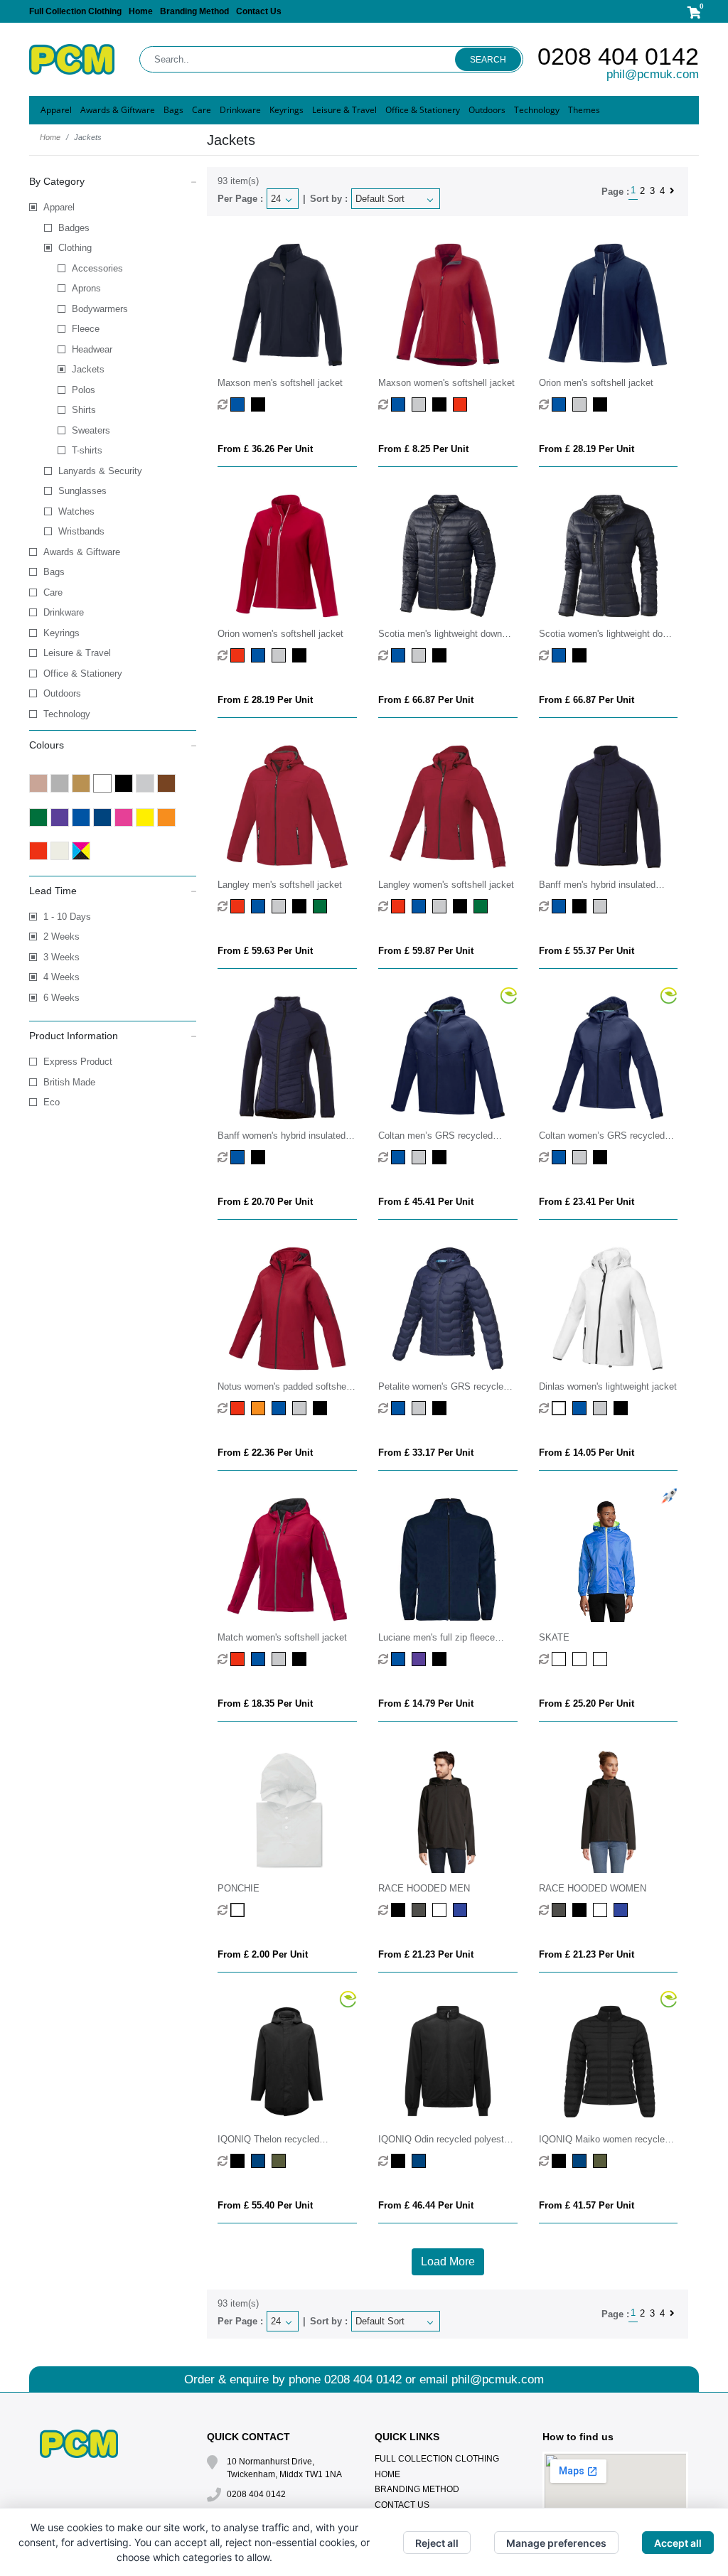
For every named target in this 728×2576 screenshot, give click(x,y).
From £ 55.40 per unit (265, 2205)
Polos (84, 390)
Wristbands (81, 531)
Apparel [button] (56, 110)
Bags (54, 572)
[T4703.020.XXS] (602, 2161)
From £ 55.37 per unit (587, 951)
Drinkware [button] (240, 110)
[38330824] (602, 1408)
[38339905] (322, 1408)
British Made (69, 1082)
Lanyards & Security (100, 471)
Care (53, 592)
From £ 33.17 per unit (426, 1453)
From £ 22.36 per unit (265, 1453)
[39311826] (280, 906)
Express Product (78, 1062)
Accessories (97, 268)
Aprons (86, 288)
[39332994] (260, 1157)
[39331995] (581, 906)
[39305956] (421, 655)
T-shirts (87, 450)
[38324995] (301, 655)
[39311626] (322, 906)
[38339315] (260, 1408)
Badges (74, 228)
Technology (67, 714)
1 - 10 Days (67, 917)
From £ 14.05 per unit (587, 1453)
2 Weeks (61, 937)
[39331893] (602, 906)
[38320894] (421, 404)
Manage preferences (556, 2543)
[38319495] (239, 404)
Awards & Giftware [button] (118, 110)
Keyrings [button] (287, 110)
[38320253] (462, 404)
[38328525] (260, 1659)
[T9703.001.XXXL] (400, 2161)
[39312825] (441, 906)
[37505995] (602, 1157)
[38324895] (280, 655)
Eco (52, 1102)
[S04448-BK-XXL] (581, 1910)
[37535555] (400, 1408)
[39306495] (561, 655)
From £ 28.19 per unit (587, 449)
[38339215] (239, 1408)
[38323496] (561, 404)
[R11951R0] (400, 1659)
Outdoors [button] (487, 110)
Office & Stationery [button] (423, 110)
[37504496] (400, 1157)
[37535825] (421, 1408)
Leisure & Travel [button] (344, 110)
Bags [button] (173, 110)
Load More (448, 2261)
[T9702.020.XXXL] (280, 2161)
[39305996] (441, 655)
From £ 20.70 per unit (265, 1202)
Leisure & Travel (77, 653)
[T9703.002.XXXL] (421, 2161)
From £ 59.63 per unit (265, 951)
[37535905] (441, 1408)
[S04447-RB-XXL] (462, 1910)
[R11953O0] (441, 1659)
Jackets (88, 369)
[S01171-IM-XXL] (581, 1659)
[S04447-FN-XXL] (441, 1910)
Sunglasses (82, 491)
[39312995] (462, 906)
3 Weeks (61, 957)
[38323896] (581, 404)
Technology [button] (537, 110)
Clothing (75, 248)
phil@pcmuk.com (653, 74)
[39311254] (239, 906)
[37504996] (441, 1157)
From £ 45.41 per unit (426, 1202)
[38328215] (239, 1659)
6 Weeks (61, 998)
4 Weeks (61, 977)
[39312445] (421, 906)
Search (488, 60)
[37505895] (581, 1157)
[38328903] (301, 1659)
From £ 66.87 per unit (426, 700)
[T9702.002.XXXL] (260, 2161)
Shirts (84, 410)
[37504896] (421, 1157)
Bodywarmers (100, 309)
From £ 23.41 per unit (587, 1202)
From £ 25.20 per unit (587, 1703)
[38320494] (400, 404)
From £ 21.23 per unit (426, 1954)
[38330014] (561, 1408)
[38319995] (260, 404)
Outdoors (62, 693)
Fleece (86, 329)
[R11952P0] (421, 1659)
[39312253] (400, 906)
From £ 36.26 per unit (265, 449)
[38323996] (602, 404)
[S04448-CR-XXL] (561, 1910)
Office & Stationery (83, 673)
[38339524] (280, 1408)
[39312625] (482, 906)
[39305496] (400, 655)
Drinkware (64, 612)
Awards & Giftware (82, 552)
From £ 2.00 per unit (263, 1954)
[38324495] (260, 655)
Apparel (59, 207)
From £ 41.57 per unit (587, 2205)
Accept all (678, 2543)
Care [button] (202, 110)
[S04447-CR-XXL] (421, 1910)
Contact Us (259, 11)
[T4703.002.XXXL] (581, 2161)
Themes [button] (584, 110)
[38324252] (239, 655)
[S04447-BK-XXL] (400, 1910)
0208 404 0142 (618, 56)
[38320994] (441, 404)
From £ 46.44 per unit (426, 2205)
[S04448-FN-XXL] (602, 1910)
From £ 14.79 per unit (426, 1703)
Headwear (92, 349)
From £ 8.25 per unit (423, 449)
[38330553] (581, 1408)
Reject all (437, 2543)
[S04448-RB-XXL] (622, 1910)
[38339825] (301, 1408)
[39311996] (301, 906)
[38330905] (622, 1408)
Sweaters (91, 430)
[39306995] (581, 655)
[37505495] (561, 1157)
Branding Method (194, 11)
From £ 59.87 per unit (426, 951)
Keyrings (61, 633)
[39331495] (561, 906)
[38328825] (280, 1659)
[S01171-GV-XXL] (602, 1659)
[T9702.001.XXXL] (239, 2161)
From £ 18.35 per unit (265, 1703)
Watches (76, 511)
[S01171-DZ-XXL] (561, 1659)
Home (141, 11)
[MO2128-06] (239, 1910)
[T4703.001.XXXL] (561, 2161)
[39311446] (260, 906)
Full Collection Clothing (75, 11)
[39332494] (239, 1157)
